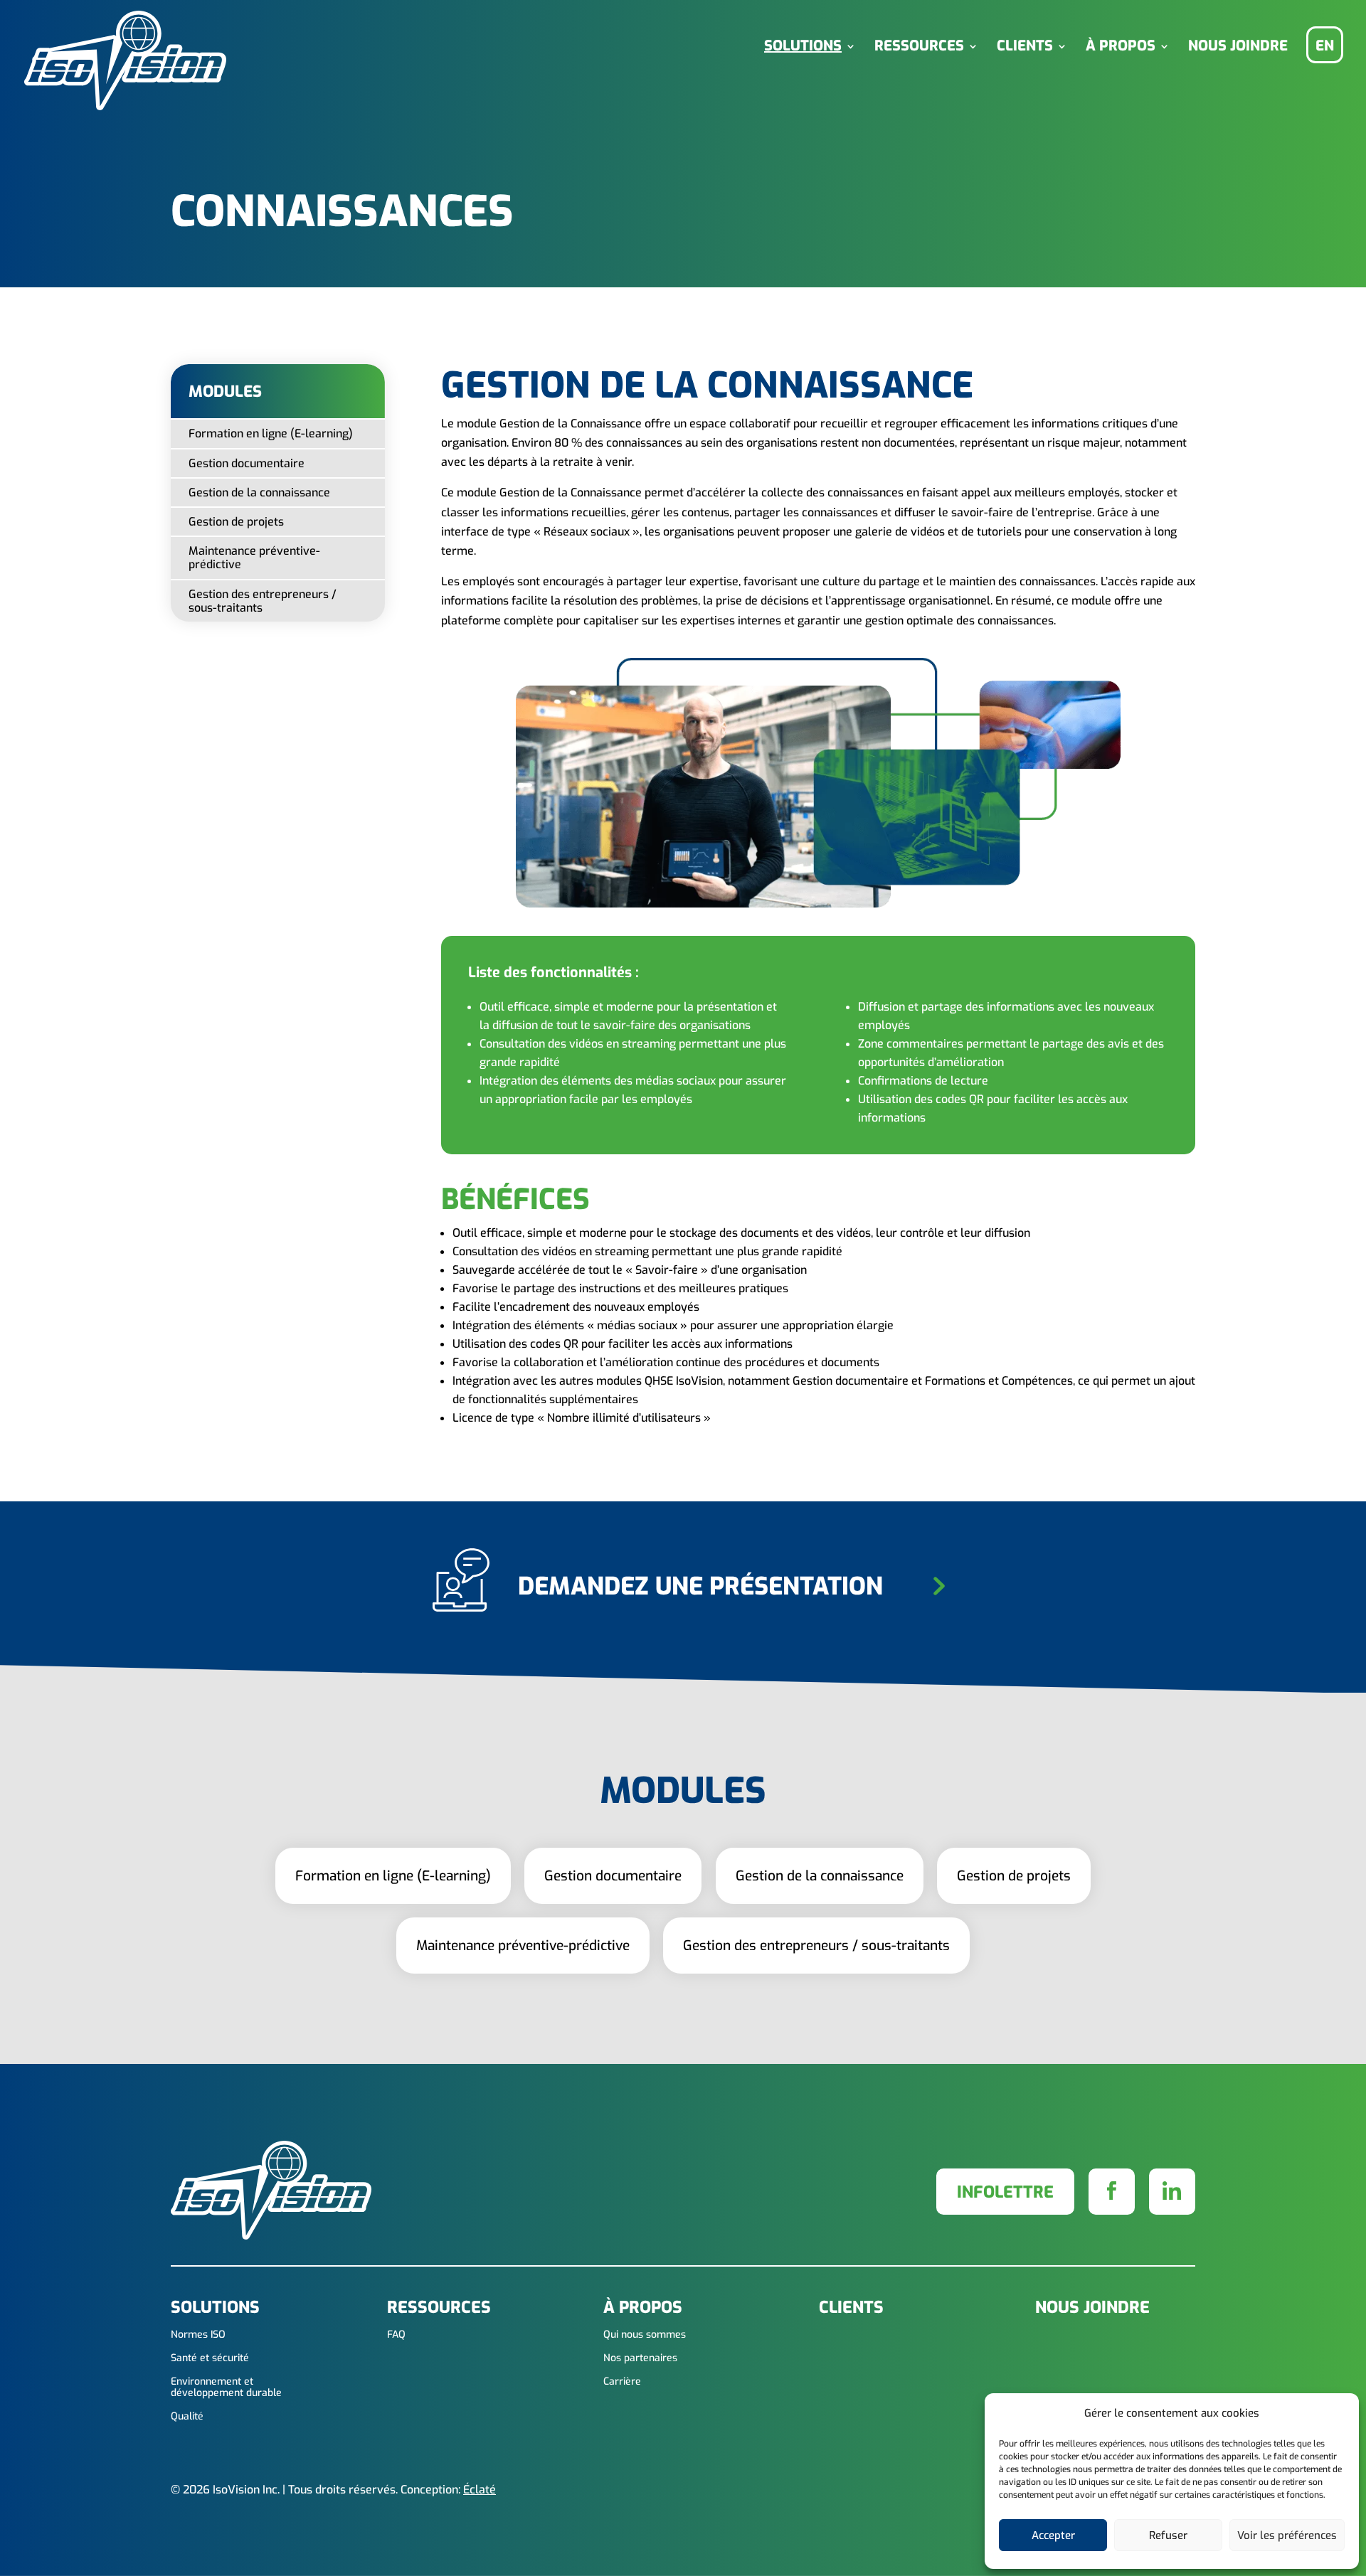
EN (1325, 46)
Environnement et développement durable (226, 2388)
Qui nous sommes (645, 2335)
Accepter (1053, 2535)
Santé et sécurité (210, 2359)
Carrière (622, 2382)
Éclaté (480, 2490)
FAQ (396, 2335)
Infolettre (1005, 2192)
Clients (1025, 47)
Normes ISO (198, 2335)
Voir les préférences (1287, 2535)
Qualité (187, 2417)
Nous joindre (1238, 47)
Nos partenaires (640, 2359)
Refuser (1168, 2535)
